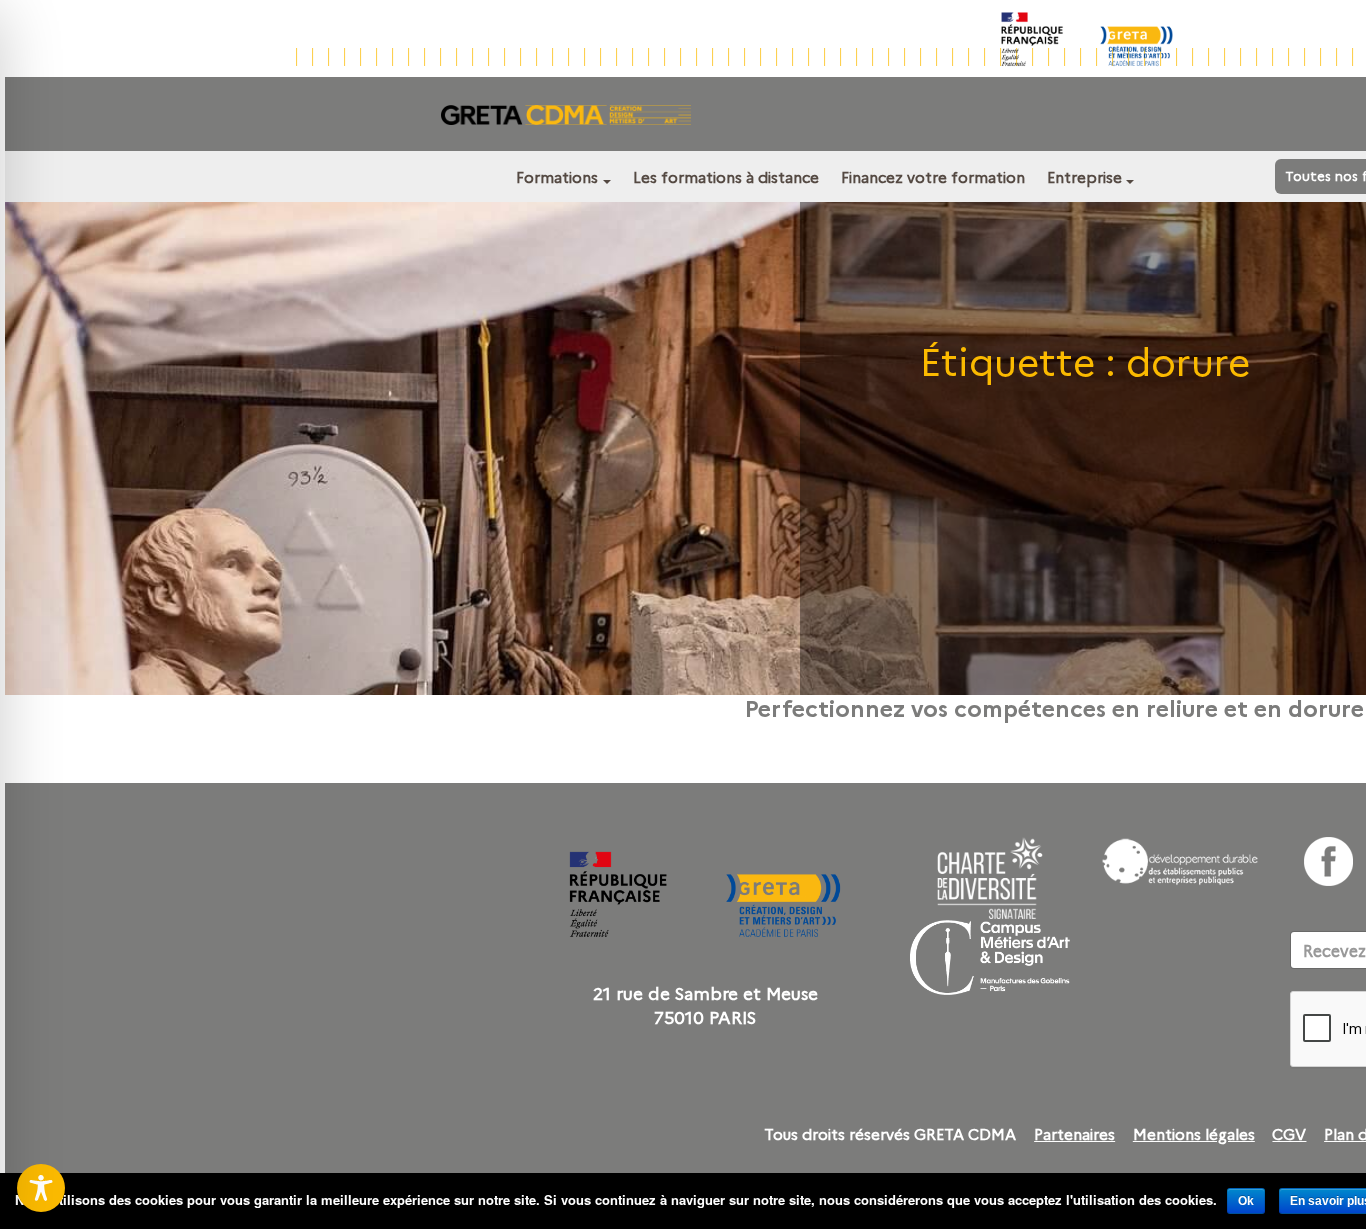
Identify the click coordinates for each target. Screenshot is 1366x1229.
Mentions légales (1194, 1134)
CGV (1289, 1134)
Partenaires (1074, 1134)
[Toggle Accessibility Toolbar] (41, 1188)
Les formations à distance (726, 176)
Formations (557, 176)
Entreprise (1084, 176)
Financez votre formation (933, 176)
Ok (1246, 1201)
